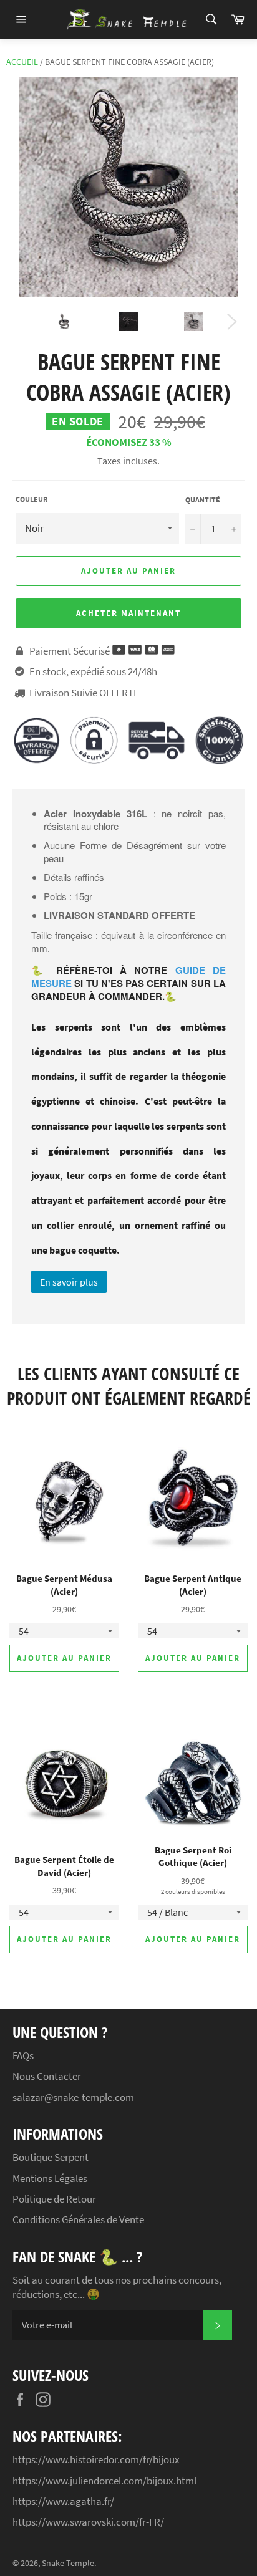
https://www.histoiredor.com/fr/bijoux (96, 2459)
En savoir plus (69, 1282)
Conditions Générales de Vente (78, 2219)
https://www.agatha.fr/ (63, 2501)
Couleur (32, 499)
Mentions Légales (50, 2178)
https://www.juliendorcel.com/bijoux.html (104, 2481)
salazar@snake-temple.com (73, 2097)
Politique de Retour (54, 2199)
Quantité (203, 500)
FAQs (23, 2055)
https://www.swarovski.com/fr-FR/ (88, 2522)
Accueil (22, 62)
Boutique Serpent (51, 2157)
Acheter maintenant (128, 613)
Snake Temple (68, 2563)
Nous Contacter (47, 2076)
